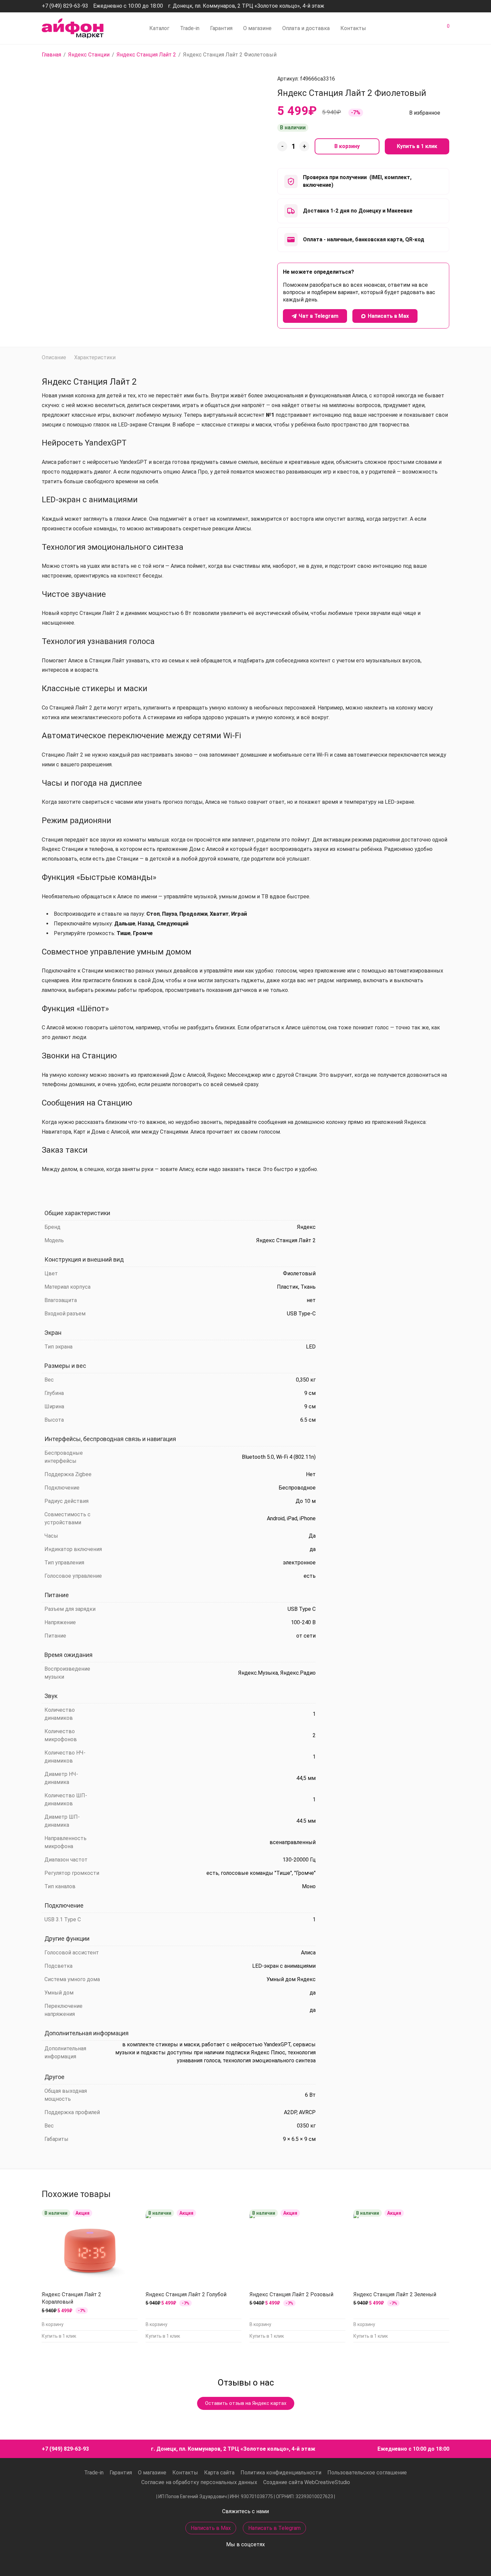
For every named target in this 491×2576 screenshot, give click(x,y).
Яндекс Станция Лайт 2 (146, 55)
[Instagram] (419, 6)
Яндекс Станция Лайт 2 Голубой (186, 2294)
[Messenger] (429, 6)
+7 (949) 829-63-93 (65, 6)
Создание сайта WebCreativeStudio (307, 2482)
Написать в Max (211, 2528)
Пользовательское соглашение (367, 2473)
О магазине (257, 28)
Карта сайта (219, 2473)
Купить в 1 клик (417, 146)
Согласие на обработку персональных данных (199, 2482)
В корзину (347, 146)
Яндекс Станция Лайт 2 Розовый (291, 2294)
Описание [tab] (54, 357)
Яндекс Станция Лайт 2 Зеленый (395, 2294)
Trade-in (190, 28)
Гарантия (221, 28)
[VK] (447, 6)
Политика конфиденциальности (281, 2473)
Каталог (159, 28)
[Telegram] (438, 6)
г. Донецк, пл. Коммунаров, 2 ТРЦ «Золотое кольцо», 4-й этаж (246, 6)
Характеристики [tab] (95, 357)
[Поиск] (399, 28)
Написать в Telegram (274, 2528)
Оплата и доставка (306, 28)
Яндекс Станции (89, 55)
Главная (51, 55)
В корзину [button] (53, 2324)
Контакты (353, 28)
